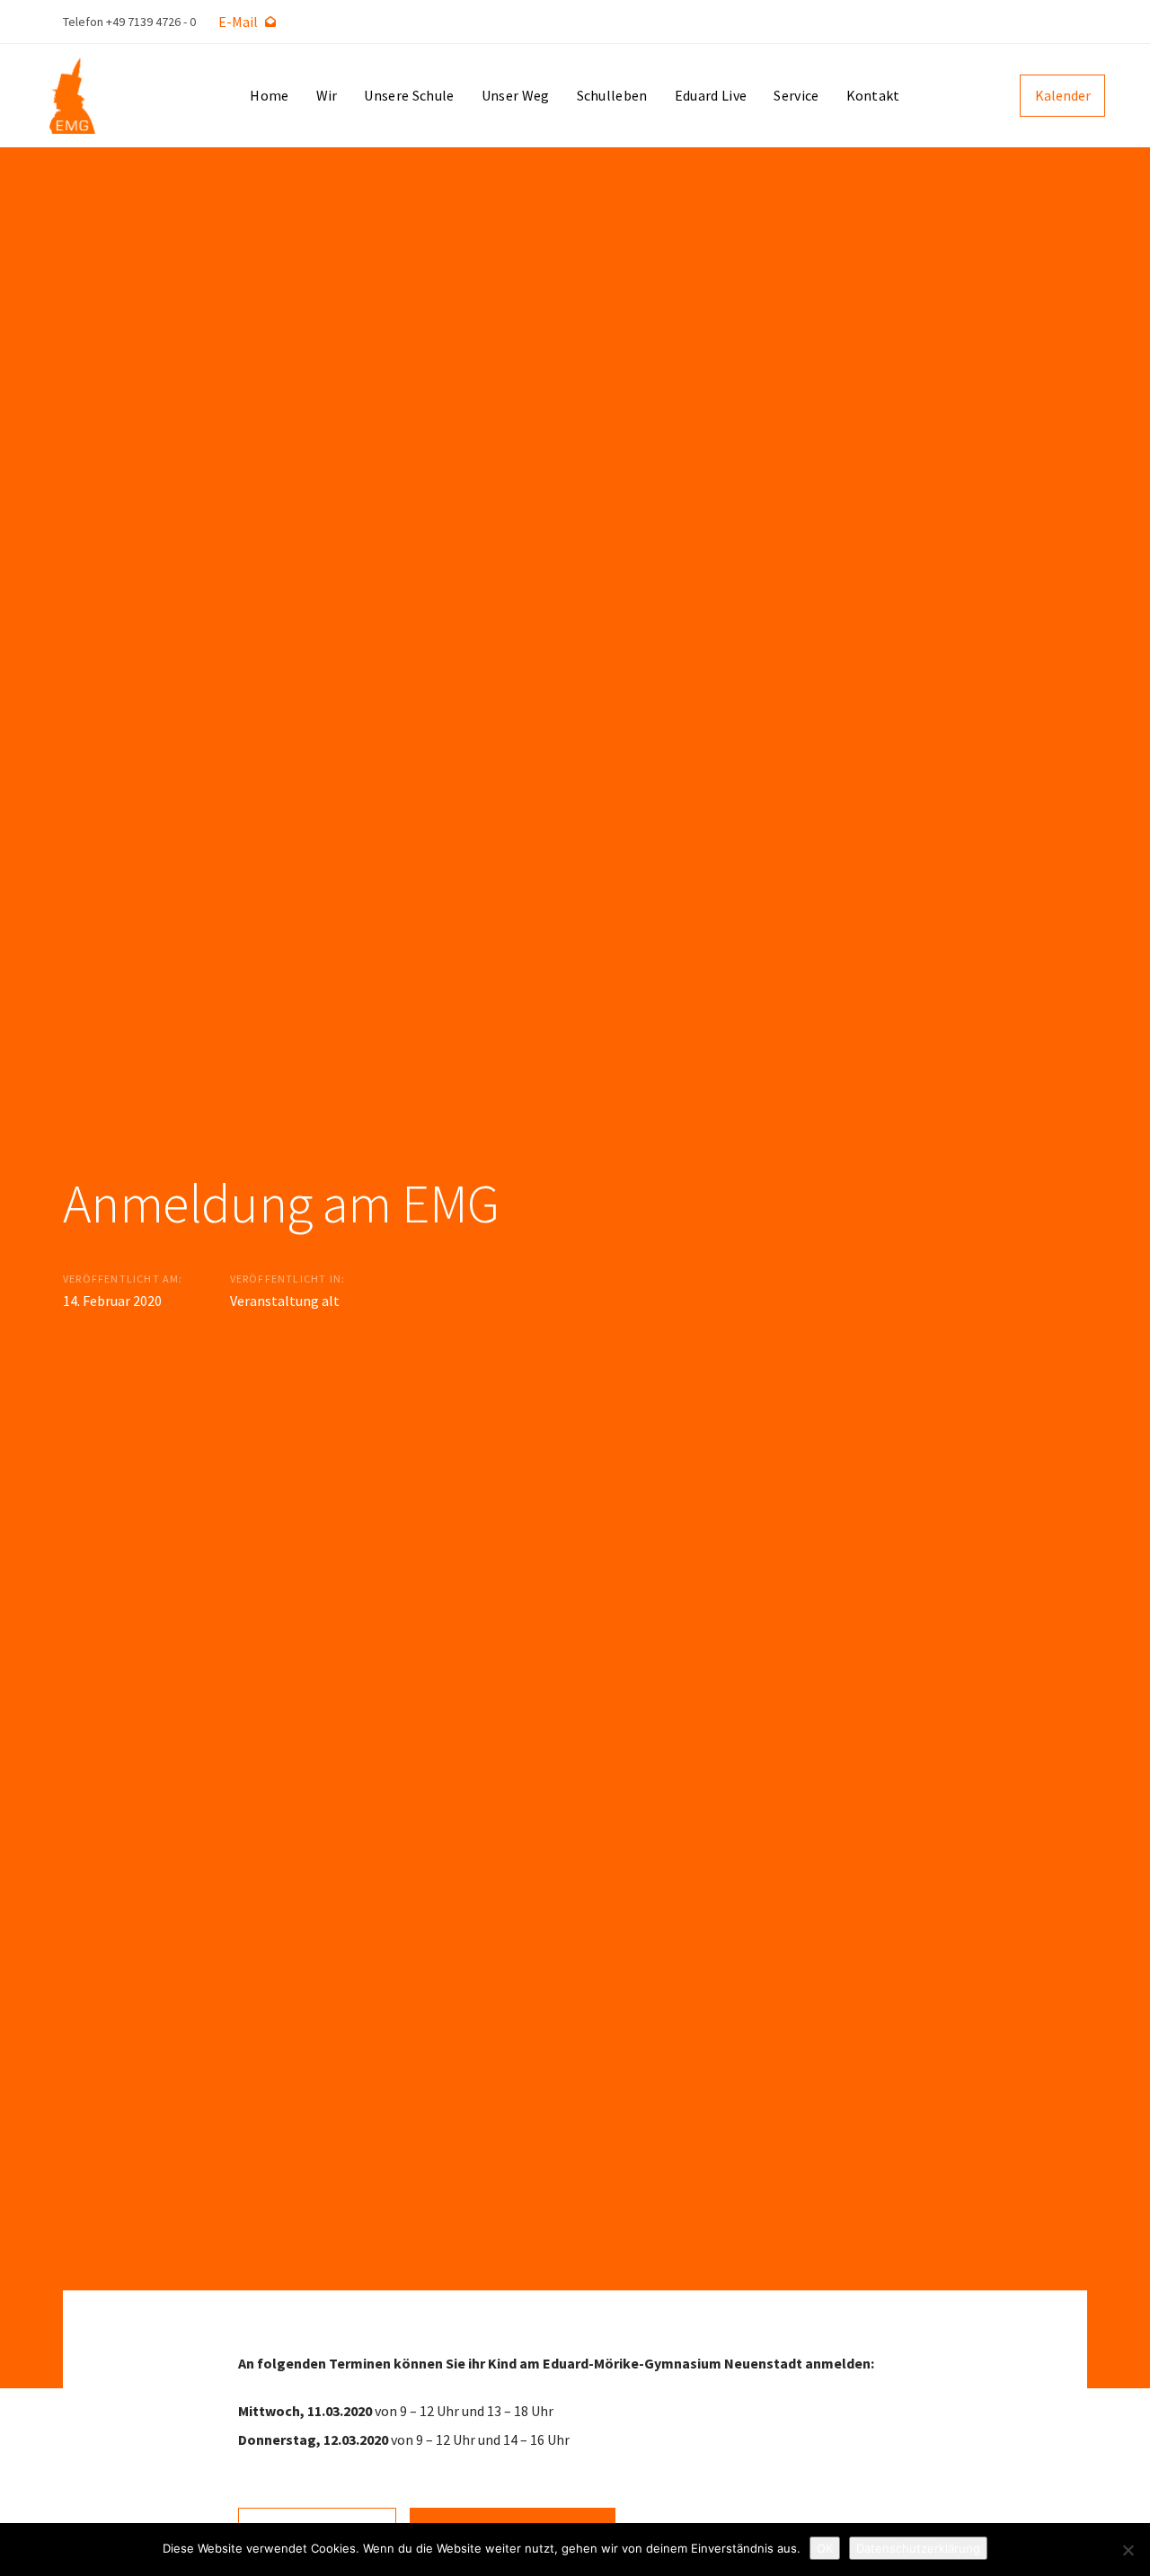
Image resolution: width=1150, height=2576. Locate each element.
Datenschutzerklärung (918, 2548)
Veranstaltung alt (285, 1301)
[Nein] (1128, 2550)
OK (825, 2548)
